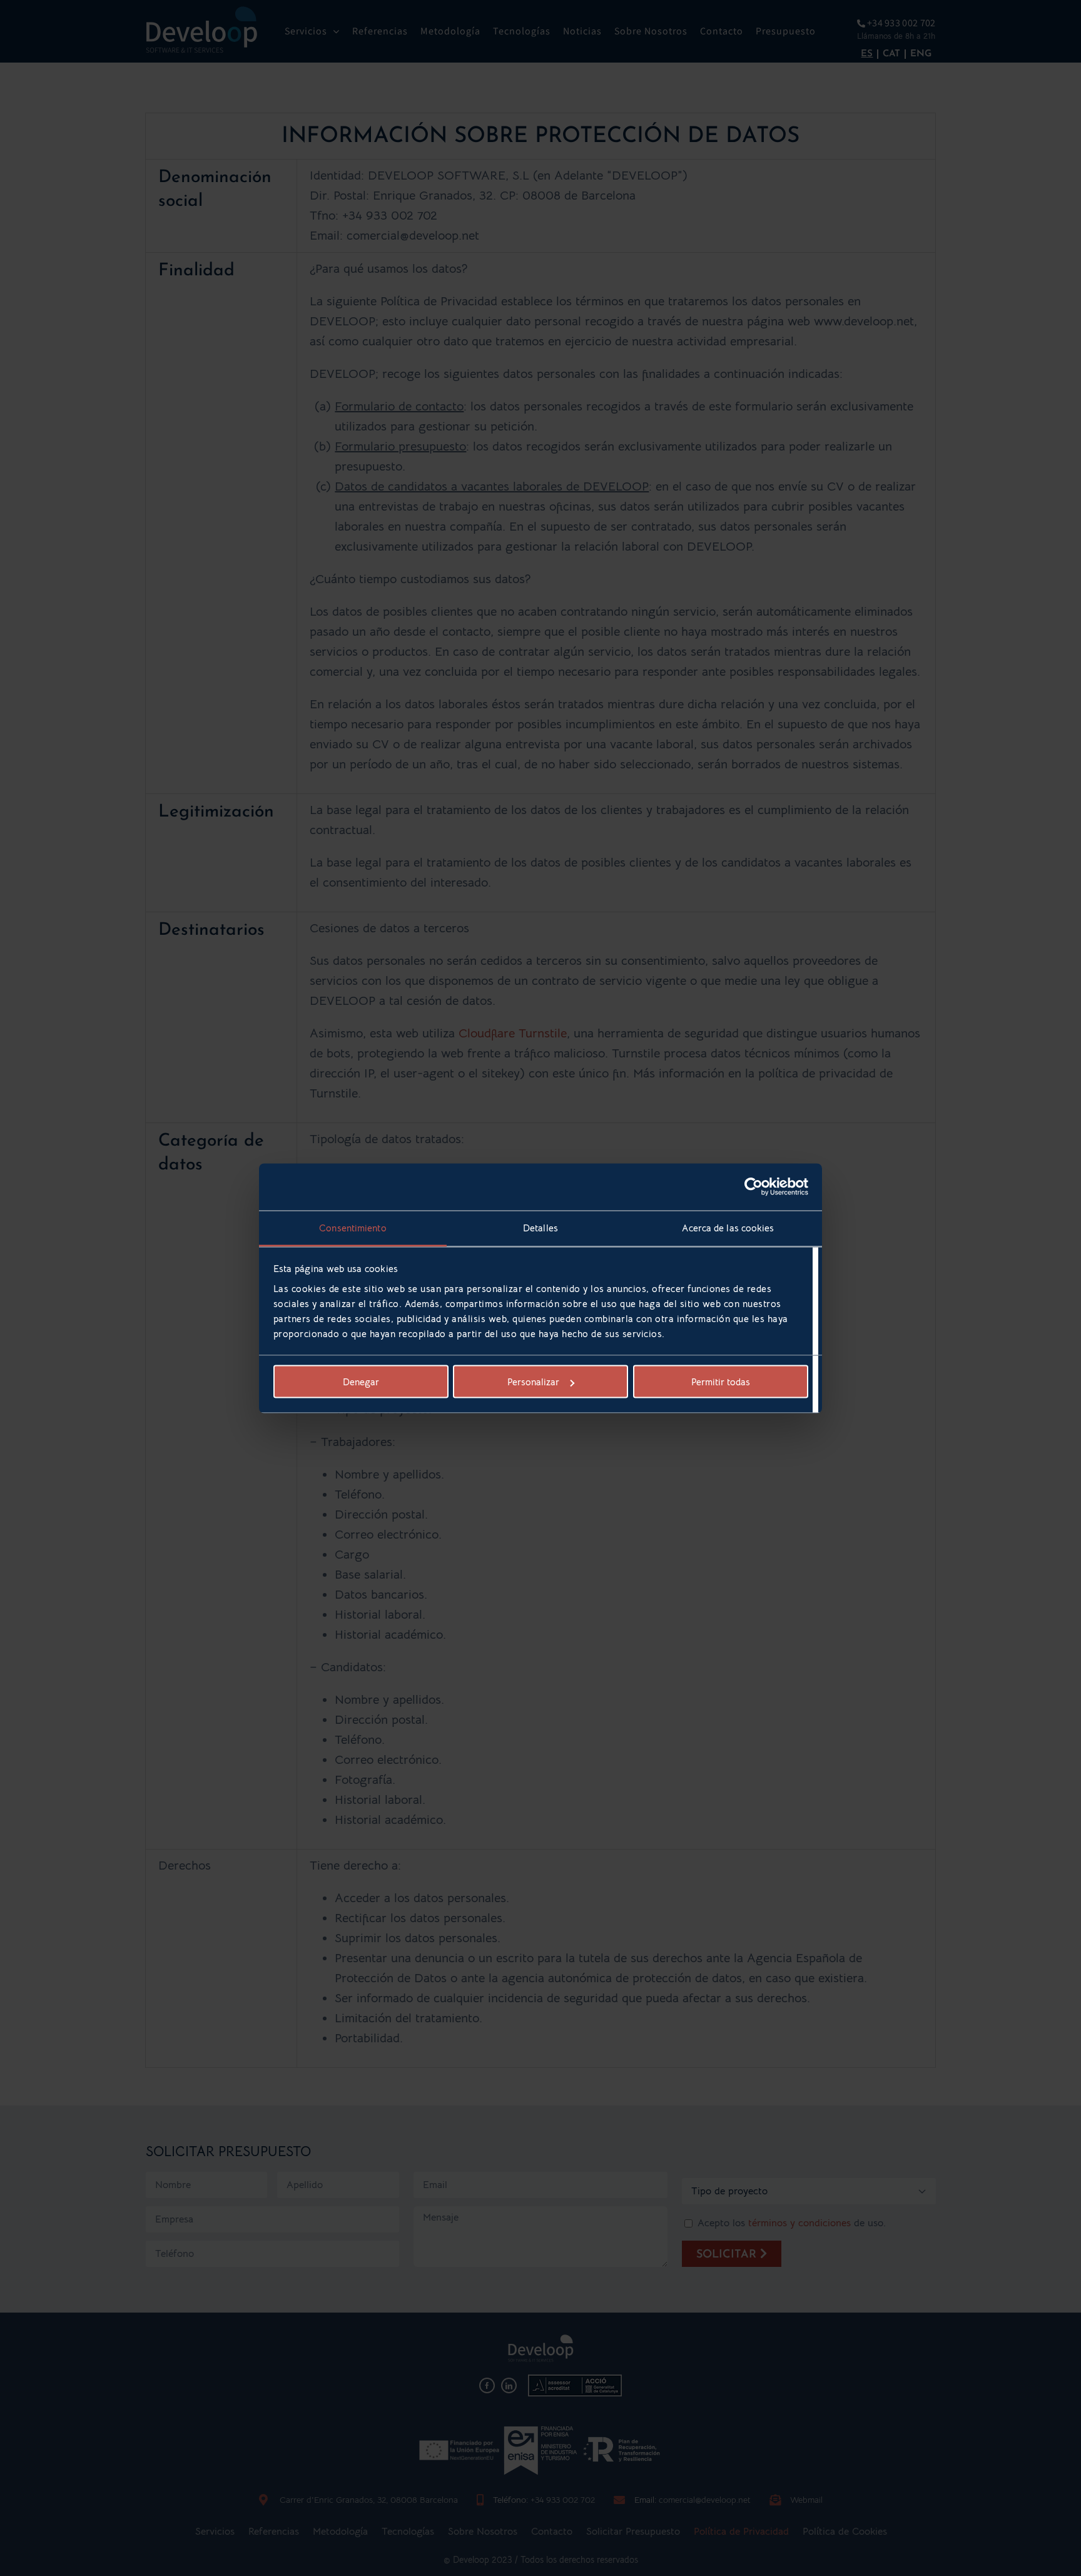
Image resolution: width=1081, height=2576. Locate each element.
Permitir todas (721, 1382)
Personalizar (533, 1382)
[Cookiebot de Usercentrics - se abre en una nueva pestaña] (754, 1187)
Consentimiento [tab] (353, 1227)
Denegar (361, 1382)
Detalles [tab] (540, 1227)
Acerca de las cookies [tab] (728, 1227)
